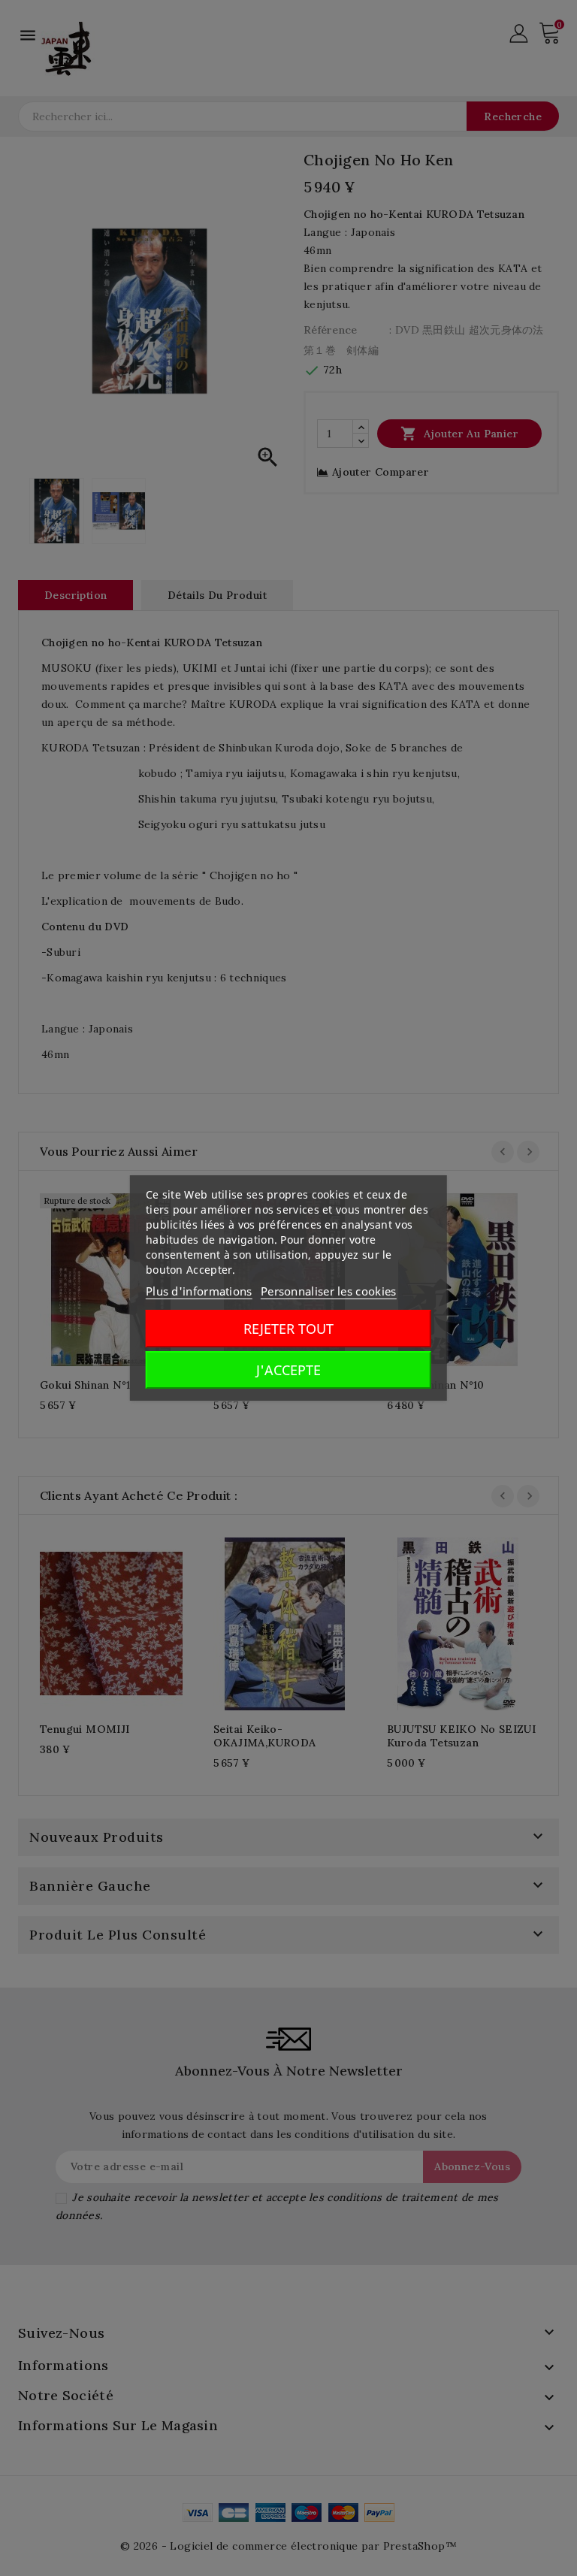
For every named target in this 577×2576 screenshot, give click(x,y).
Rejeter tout (288, 1329)
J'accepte (288, 1370)
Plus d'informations (199, 1291)
